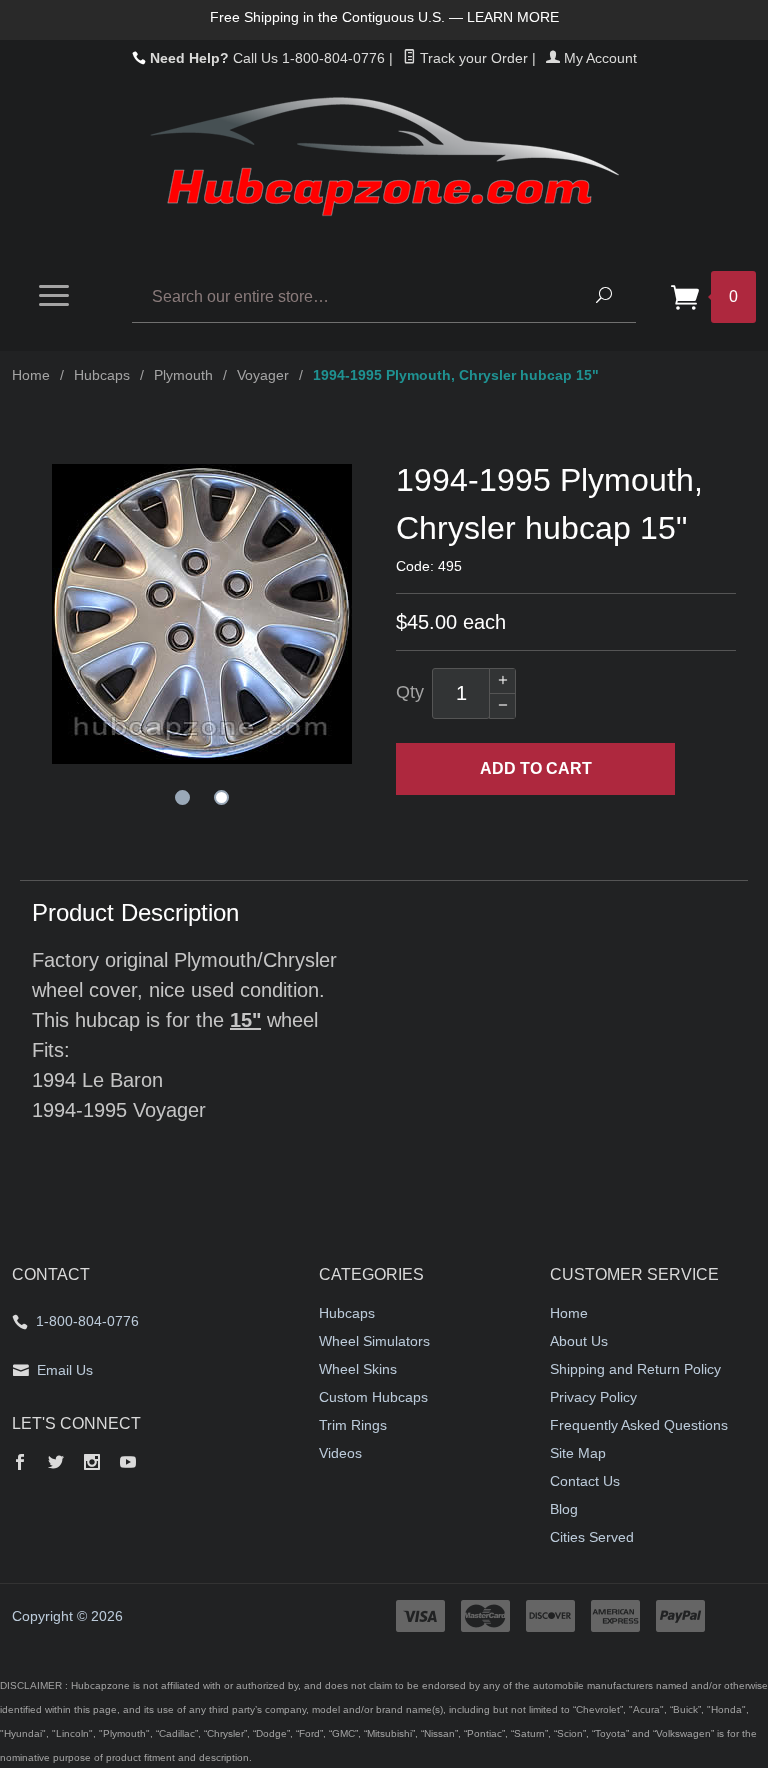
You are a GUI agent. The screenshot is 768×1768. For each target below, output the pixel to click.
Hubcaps (102, 375)
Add (536, 768)
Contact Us (585, 1481)
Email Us (65, 1370)
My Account (598, 58)
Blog (564, 1509)
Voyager (263, 375)
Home (31, 375)
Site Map (578, 1453)
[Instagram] (92, 1464)
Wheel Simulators (374, 1341)
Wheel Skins (358, 1369)
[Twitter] (56, 1464)
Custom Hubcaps (373, 1397)
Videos (340, 1453)
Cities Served (592, 1537)
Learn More (513, 17)
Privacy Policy (593, 1397)
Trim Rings (353, 1425)
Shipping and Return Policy (635, 1369)
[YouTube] (128, 1464)
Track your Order (472, 58)
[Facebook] (20, 1464)
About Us (579, 1341)
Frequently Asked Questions (639, 1425)
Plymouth (183, 375)
